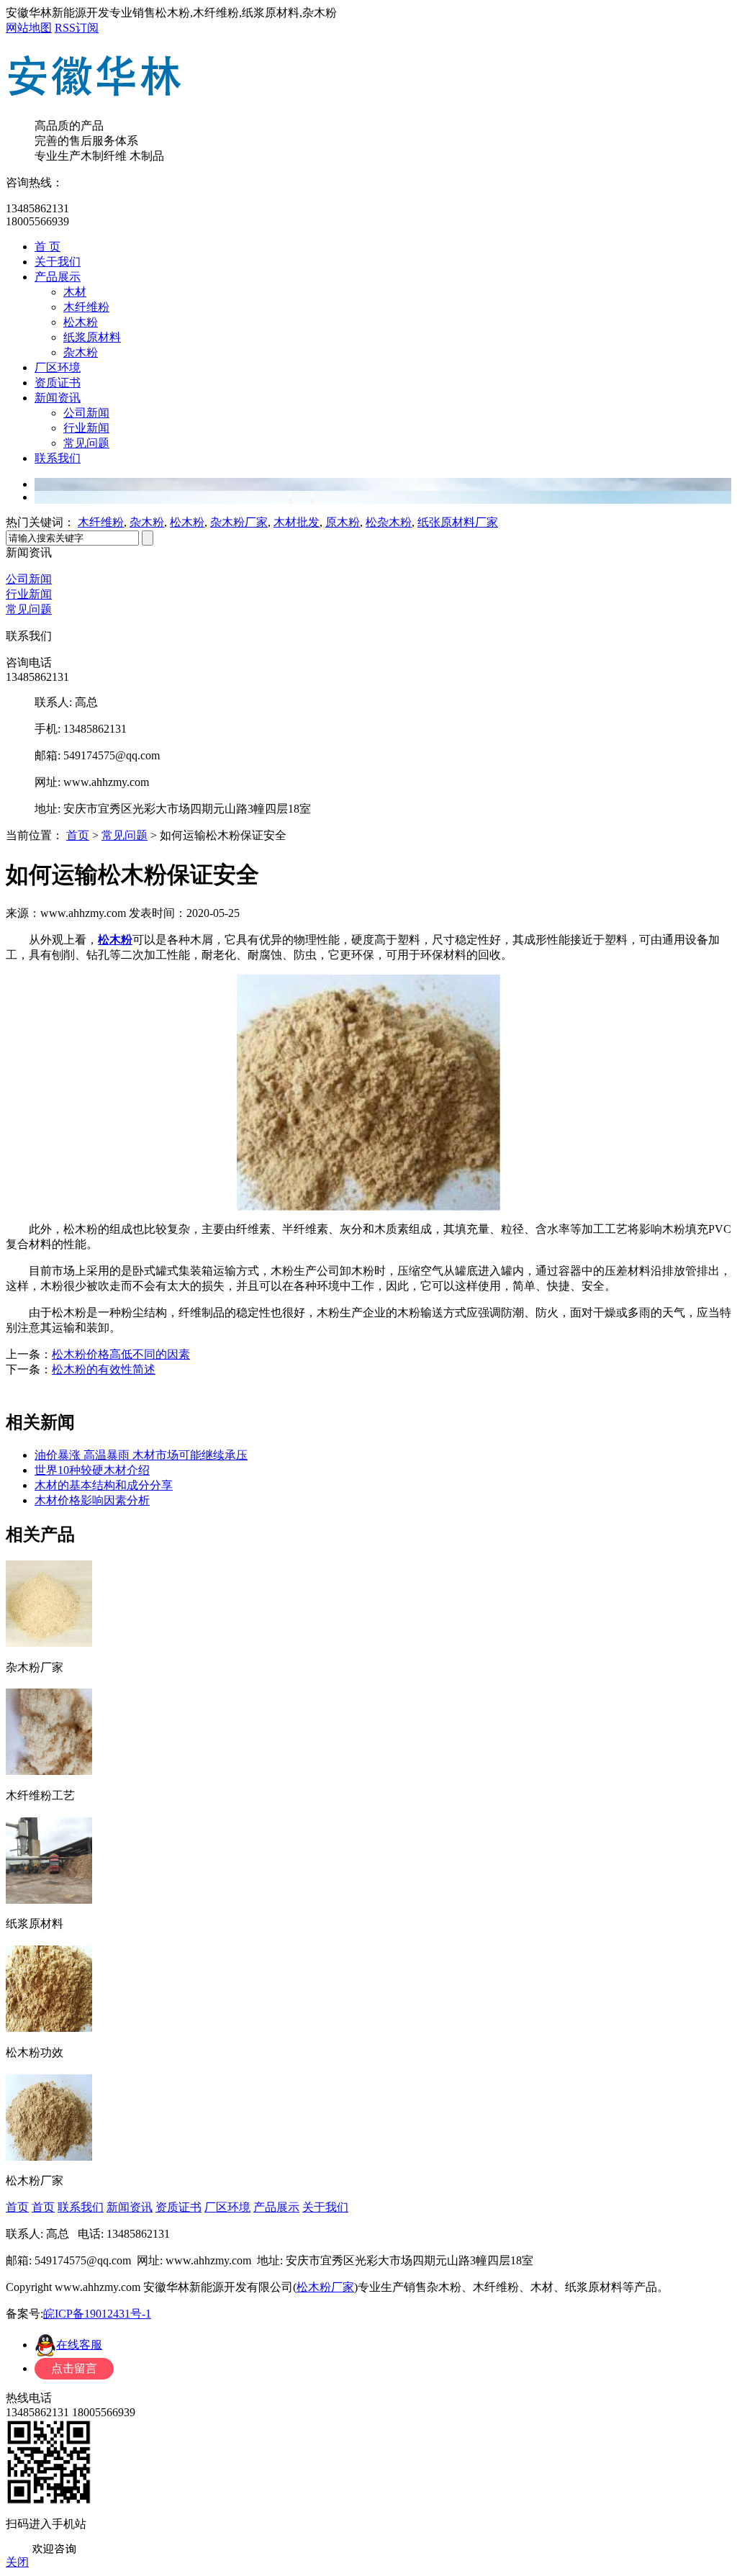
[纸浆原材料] (49, 1899)
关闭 (17, 2562)
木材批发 (297, 522)
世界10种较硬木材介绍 (92, 1470)
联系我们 (58, 458)
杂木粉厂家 (239, 522)
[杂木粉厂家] (49, 1642)
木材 (75, 292)
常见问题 (86, 443)
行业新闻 (86, 428)
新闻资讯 (58, 398)
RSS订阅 (77, 28)
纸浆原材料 (92, 337)
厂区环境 (58, 367)
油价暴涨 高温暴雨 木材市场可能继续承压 (141, 1455)
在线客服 (79, 2345)
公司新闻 (86, 413)
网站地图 (29, 28)
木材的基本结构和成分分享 (104, 1485)
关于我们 (58, 262)
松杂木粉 (389, 522)
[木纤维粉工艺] (49, 1770)
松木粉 (81, 322)
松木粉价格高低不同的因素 (121, 1354)
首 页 (48, 247)
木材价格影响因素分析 (92, 1500)
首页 (78, 835)
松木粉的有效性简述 (104, 1369)
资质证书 (58, 383)
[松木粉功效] (49, 2027)
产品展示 (58, 277)
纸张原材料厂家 (458, 522)
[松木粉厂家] (49, 2156)
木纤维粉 (86, 307)
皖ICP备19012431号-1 (97, 2314)
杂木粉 (81, 352)
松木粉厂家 (325, 2287)
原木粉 (343, 522)
